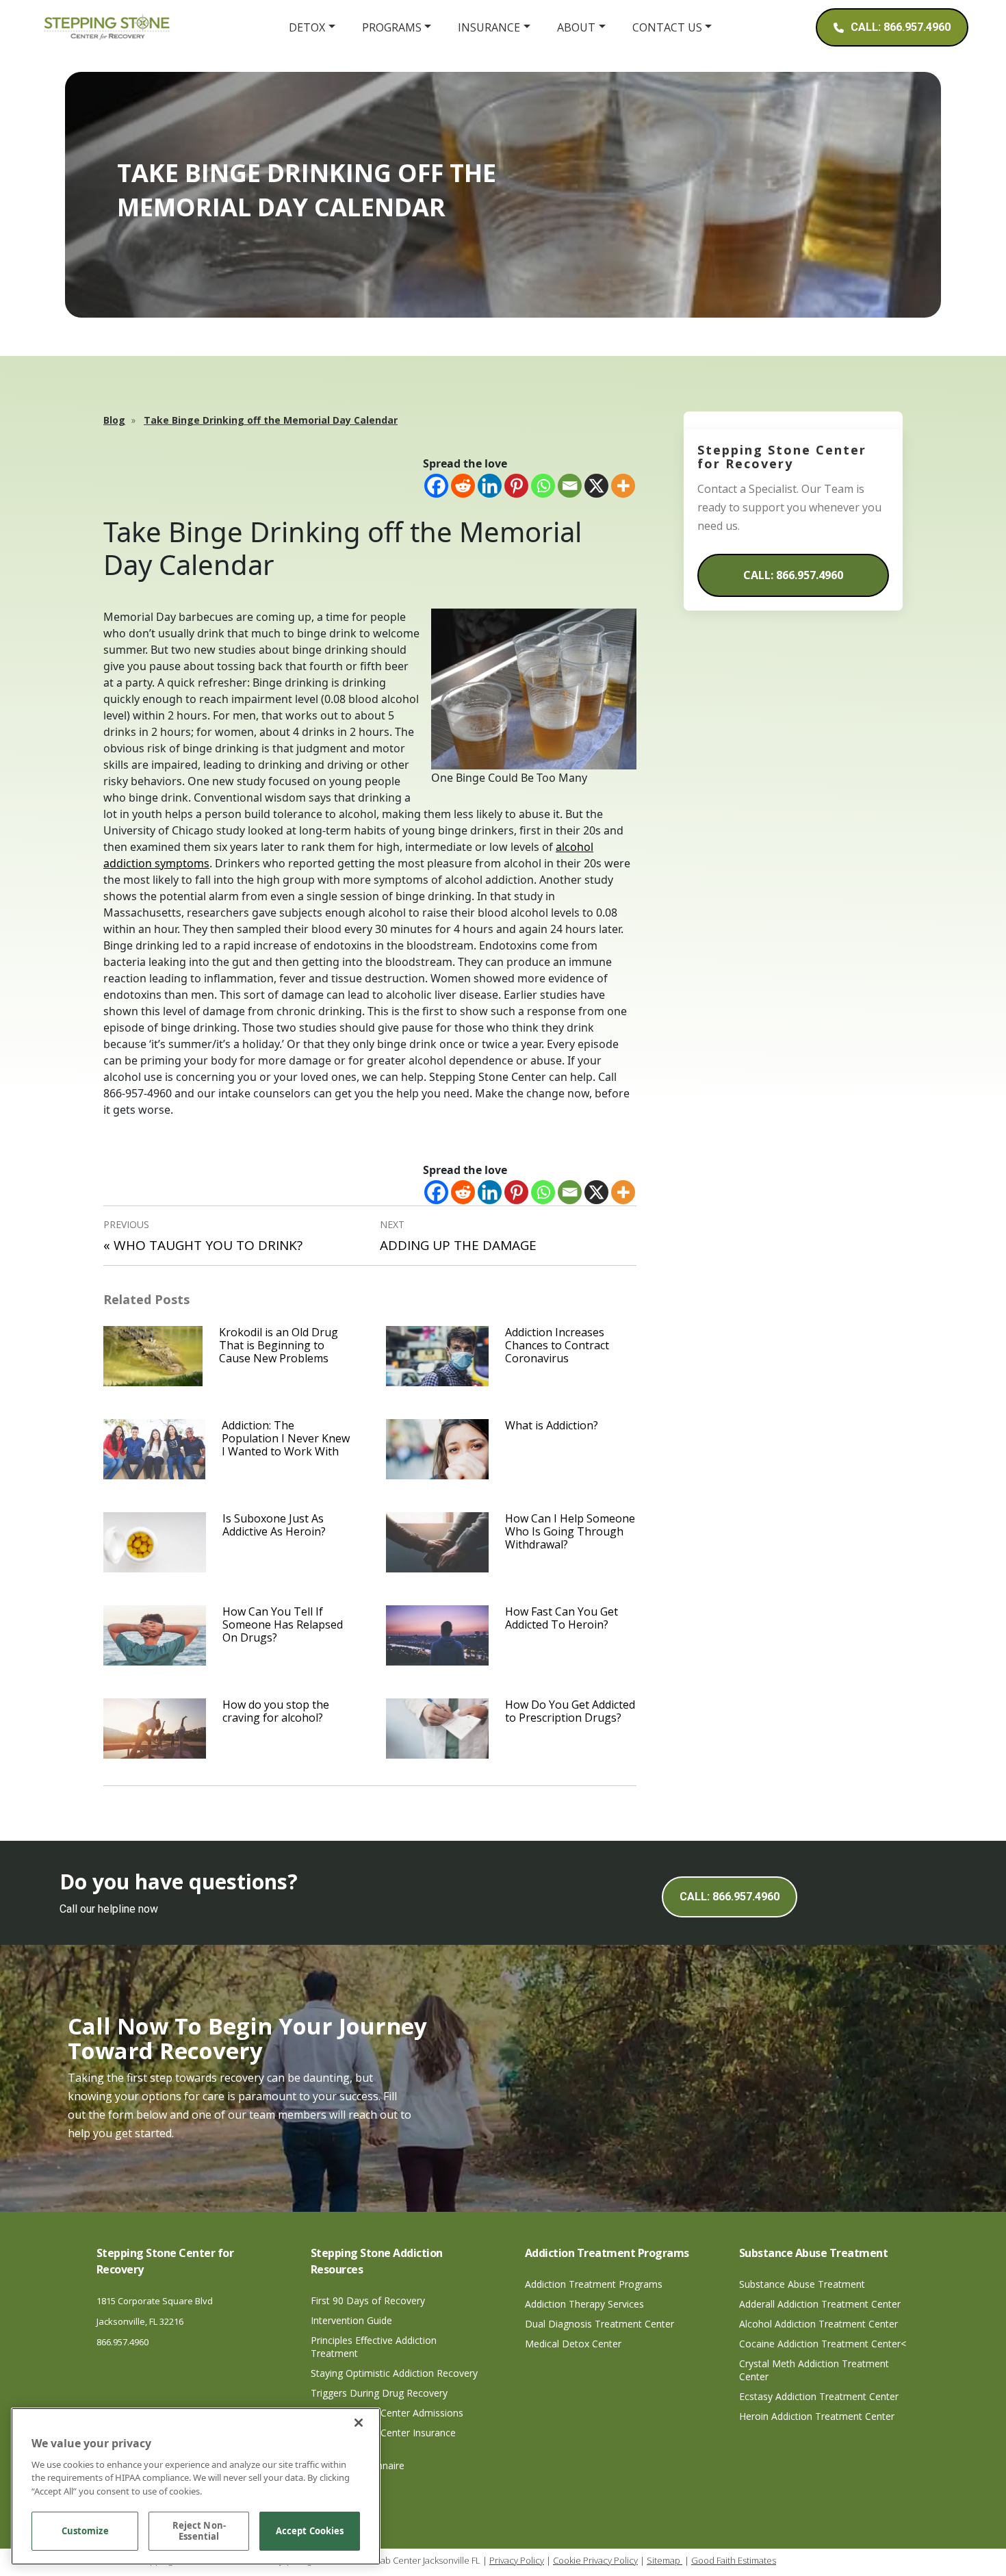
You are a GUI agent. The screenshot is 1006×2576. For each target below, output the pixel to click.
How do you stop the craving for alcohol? (276, 1711)
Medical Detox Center (573, 2344)
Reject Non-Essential (199, 2532)
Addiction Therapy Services (584, 2304)
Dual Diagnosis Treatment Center (599, 2324)
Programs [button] (392, 27)
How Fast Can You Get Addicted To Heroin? (562, 1618)
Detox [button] (307, 27)
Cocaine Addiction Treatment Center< (823, 2344)
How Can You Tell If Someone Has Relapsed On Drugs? (283, 1624)
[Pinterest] (516, 486)
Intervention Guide (351, 2320)
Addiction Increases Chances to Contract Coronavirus (557, 1345)
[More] (623, 486)
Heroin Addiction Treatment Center (817, 2416)
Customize (85, 2532)
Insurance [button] (489, 27)
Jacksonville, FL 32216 (140, 2321)
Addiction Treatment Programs (594, 2284)
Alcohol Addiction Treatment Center (818, 2324)
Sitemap (665, 2560)
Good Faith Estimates (734, 2560)
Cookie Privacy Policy (595, 2560)
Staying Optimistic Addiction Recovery (394, 2373)
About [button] (576, 27)
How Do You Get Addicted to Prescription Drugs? (570, 1711)
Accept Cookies (310, 2532)
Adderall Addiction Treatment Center (820, 2304)
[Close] (359, 2423)
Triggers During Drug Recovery (379, 2393)
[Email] (570, 486)
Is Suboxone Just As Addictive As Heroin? (274, 1525)
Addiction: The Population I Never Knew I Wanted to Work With (286, 1438)
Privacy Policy (517, 2560)
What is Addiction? (552, 1425)
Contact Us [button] (667, 27)
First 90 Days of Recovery (368, 2300)
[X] (596, 486)
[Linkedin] (490, 486)
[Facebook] (436, 486)
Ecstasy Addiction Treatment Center (819, 2396)
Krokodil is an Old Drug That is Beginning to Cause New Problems (279, 1345)
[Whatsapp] (543, 486)
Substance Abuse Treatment (802, 2284)
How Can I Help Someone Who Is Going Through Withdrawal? (570, 1531)
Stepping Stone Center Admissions (387, 2413)
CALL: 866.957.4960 (793, 575)
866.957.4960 (122, 2342)
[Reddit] (463, 486)
